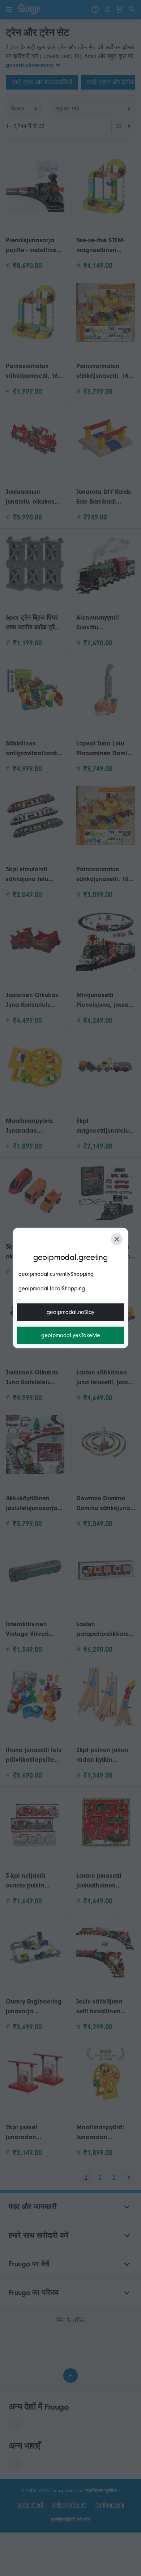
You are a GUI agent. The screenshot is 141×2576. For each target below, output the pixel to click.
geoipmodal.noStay (70, 1312)
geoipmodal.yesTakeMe (71, 1335)
